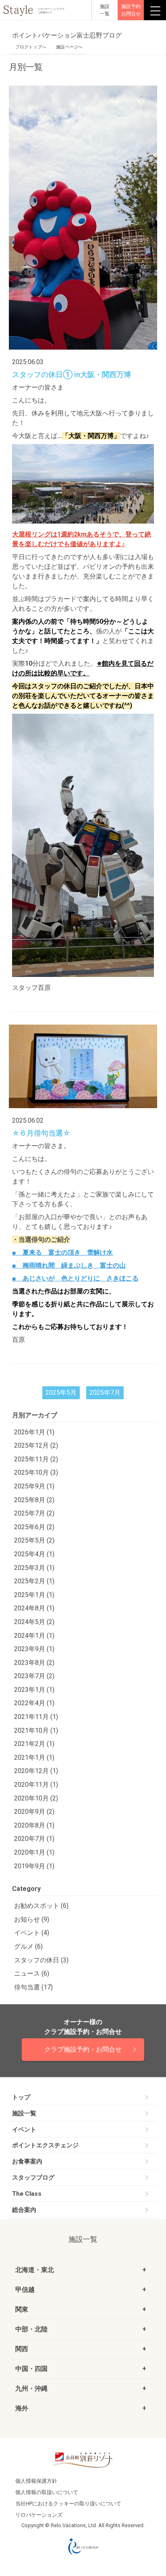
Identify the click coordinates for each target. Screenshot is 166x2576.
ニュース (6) (32, 1973)
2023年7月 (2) (34, 1676)
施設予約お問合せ (131, 10)
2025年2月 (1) (34, 1581)
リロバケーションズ (39, 2515)
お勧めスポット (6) (41, 1906)
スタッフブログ (33, 2178)
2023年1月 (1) (34, 1690)
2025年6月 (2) (34, 1527)
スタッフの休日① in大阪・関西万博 (72, 375)
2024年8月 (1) (34, 1608)
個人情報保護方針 (36, 2481)
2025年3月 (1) (34, 1568)
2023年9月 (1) (34, 1649)
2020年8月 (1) (34, 1825)
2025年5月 (61, 1393)
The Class (27, 2194)
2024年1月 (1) (34, 1636)
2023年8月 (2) (34, 1663)
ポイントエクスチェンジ (45, 2145)
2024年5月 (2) (34, 1622)
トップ (21, 2097)
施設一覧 (24, 2113)
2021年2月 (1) (34, 1744)
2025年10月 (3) (36, 1472)
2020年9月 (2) (34, 1812)
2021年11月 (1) (36, 1717)
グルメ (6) (28, 1946)
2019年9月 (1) (34, 1866)
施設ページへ (69, 47)
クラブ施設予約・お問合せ (83, 2049)
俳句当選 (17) (33, 1987)
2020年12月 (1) (36, 1771)
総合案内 (24, 2210)
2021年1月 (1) (34, 1758)
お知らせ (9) (32, 1919)
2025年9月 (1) (34, 1486)
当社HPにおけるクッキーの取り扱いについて (68, 2504)
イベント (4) (32, 1933)
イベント (24, 2130)
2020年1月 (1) (34, 1852)
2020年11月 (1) (36, 1785)
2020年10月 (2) (36, 1798)
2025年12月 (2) (36, 1445)
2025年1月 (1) (34, 1595)
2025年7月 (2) (34, 1513)
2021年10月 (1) (36, 1730)
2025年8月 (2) (34, 1500)
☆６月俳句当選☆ (41, 1133)
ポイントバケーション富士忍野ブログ (67, 35)
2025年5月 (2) (34, 1540)
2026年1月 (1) (34, 1432)
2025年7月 (105, 1393)
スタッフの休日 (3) (41, 1960)
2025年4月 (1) (34, 1554)
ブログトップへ (31, 47)
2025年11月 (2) (36, 1459)
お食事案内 (27, 2161)
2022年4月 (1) (34, 1703)
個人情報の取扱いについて (47, 2492)
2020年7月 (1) (34, 1839)
